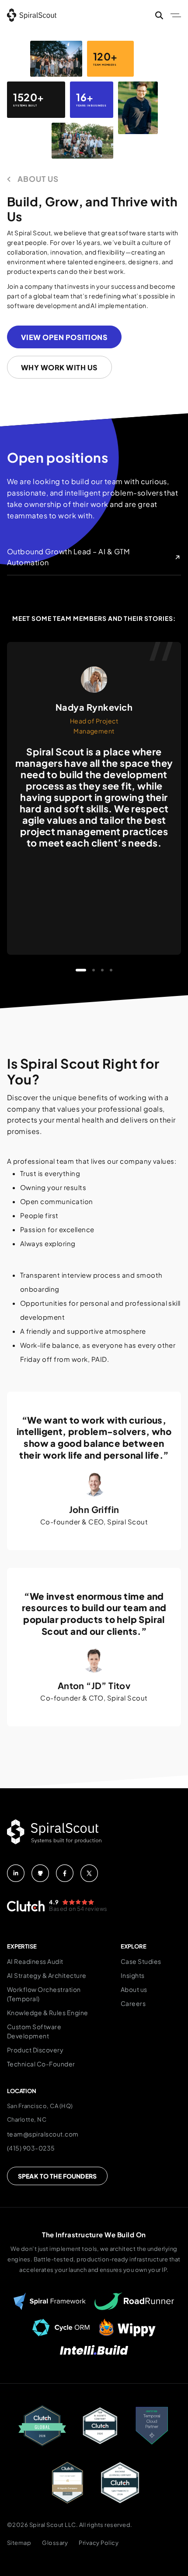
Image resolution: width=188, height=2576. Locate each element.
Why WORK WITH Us (59, 367)
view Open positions (64, 337)
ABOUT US (38, 179)
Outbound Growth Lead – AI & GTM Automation (68, 557)
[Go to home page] (32, 15)
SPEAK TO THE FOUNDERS (57, 2176)
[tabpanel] (94, 798)
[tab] (81, 970)
